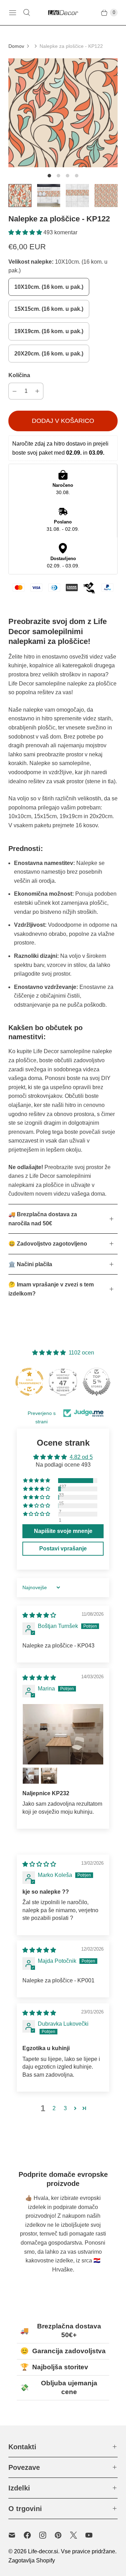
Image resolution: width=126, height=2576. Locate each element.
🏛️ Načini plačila (30, 1264)
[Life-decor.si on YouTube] (93, 2535)
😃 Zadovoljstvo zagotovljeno (48, 1244)
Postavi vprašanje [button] (63, 1548)
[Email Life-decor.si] (16, 2535)
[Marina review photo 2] (31, 1776)
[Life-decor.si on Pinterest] (62, 2535)
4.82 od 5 (81, 1457)
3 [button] (65, 2108)
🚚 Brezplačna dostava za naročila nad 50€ (43, 1219)
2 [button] (54, 2108)
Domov (16, 46)
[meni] (13, 13)
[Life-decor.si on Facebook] (31, 2535)
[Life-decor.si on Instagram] (47, 2535)
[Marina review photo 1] (63, 1734)
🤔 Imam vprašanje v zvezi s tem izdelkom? (51, 1289)
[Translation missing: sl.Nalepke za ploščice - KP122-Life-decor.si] (20, 196)
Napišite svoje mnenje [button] (63, 1531)
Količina (19, 375)
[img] (39, 1615)
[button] (26, 232)
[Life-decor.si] (63, 13)
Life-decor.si (43, 2551)
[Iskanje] (27, 13)
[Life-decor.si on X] (78, 2535)
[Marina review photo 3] (49, 1776)
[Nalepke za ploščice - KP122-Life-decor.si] (63, 113)
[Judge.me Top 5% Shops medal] (97, 1382)
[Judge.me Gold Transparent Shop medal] (29, 1382)
